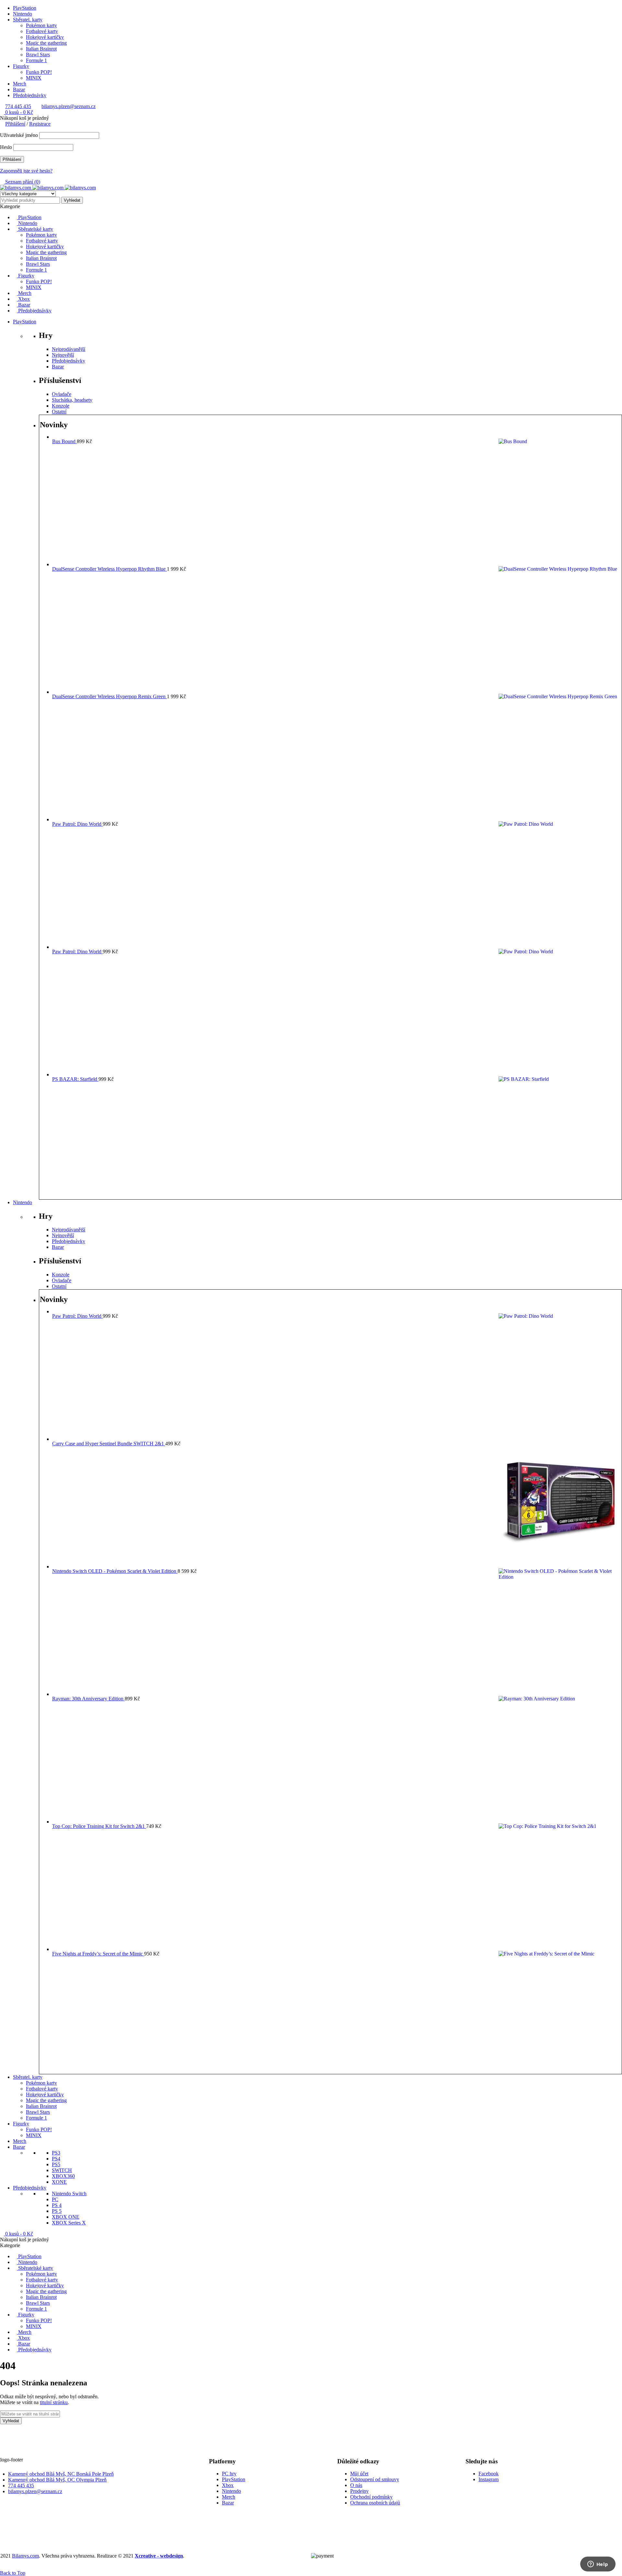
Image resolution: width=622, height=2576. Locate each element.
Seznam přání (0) (22, 182)
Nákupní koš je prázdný (24, 118)
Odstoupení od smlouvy (375, 2479)
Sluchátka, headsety (72, 400)
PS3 (56, 2153)
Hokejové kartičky (45, 37)
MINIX (34, 78)
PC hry (229, 2474)
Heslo (6, 147)
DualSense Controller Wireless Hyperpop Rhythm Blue (109, 569)
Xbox (228, 2485)
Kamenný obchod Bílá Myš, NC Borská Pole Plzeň (61, 2474)
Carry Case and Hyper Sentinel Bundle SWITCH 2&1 (109, 1444)
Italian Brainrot (41, 49)
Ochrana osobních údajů (375, 2503)
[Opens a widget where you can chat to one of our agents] (598, 2565)
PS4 (56, 2159)
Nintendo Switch (69, 2194)
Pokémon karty (41, 25)
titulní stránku (54, 2402)
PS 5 (57, 2211)
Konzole (61, 406)
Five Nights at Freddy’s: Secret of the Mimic (98, 1954)
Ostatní (59, 412)
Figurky (21, 66)
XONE (59, 2182)
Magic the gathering (46, 43)
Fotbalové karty (42, 31)
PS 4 (57, 2205)
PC (55, 2199)
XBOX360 (63, 2176)
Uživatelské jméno (19, 135)
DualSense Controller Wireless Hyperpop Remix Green (109, 696)
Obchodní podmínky (371, 2497)
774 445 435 (18, 106)
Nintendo (23, 14)
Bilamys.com (25, 2556)
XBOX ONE (66, 2217)
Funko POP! (39, 72)
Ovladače (62, 394)
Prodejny (359, 2491)
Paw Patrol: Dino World (77, 824)
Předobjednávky (30, 95)
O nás (356, 2485)
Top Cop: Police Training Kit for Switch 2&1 (99, 1826)
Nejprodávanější (69, 349)
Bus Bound (64, 441)
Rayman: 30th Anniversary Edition (88, 1699)
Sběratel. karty (28, 20)
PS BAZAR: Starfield (75, 1079)
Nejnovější (63, 355)
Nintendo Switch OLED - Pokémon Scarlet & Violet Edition (115, 1571)
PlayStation (25, 8)
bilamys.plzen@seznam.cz (69, 106)
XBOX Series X (69, 2223)
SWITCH (62, 2170)
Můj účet (359, 2474)
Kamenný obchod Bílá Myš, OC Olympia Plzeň (57, 2480)
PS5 (56, 2164)
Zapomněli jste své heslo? (26, 171)
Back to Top (13, 2573)
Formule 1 (36, 60)
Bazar (19, 90)
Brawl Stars (38, 55)
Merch (20, 84)
